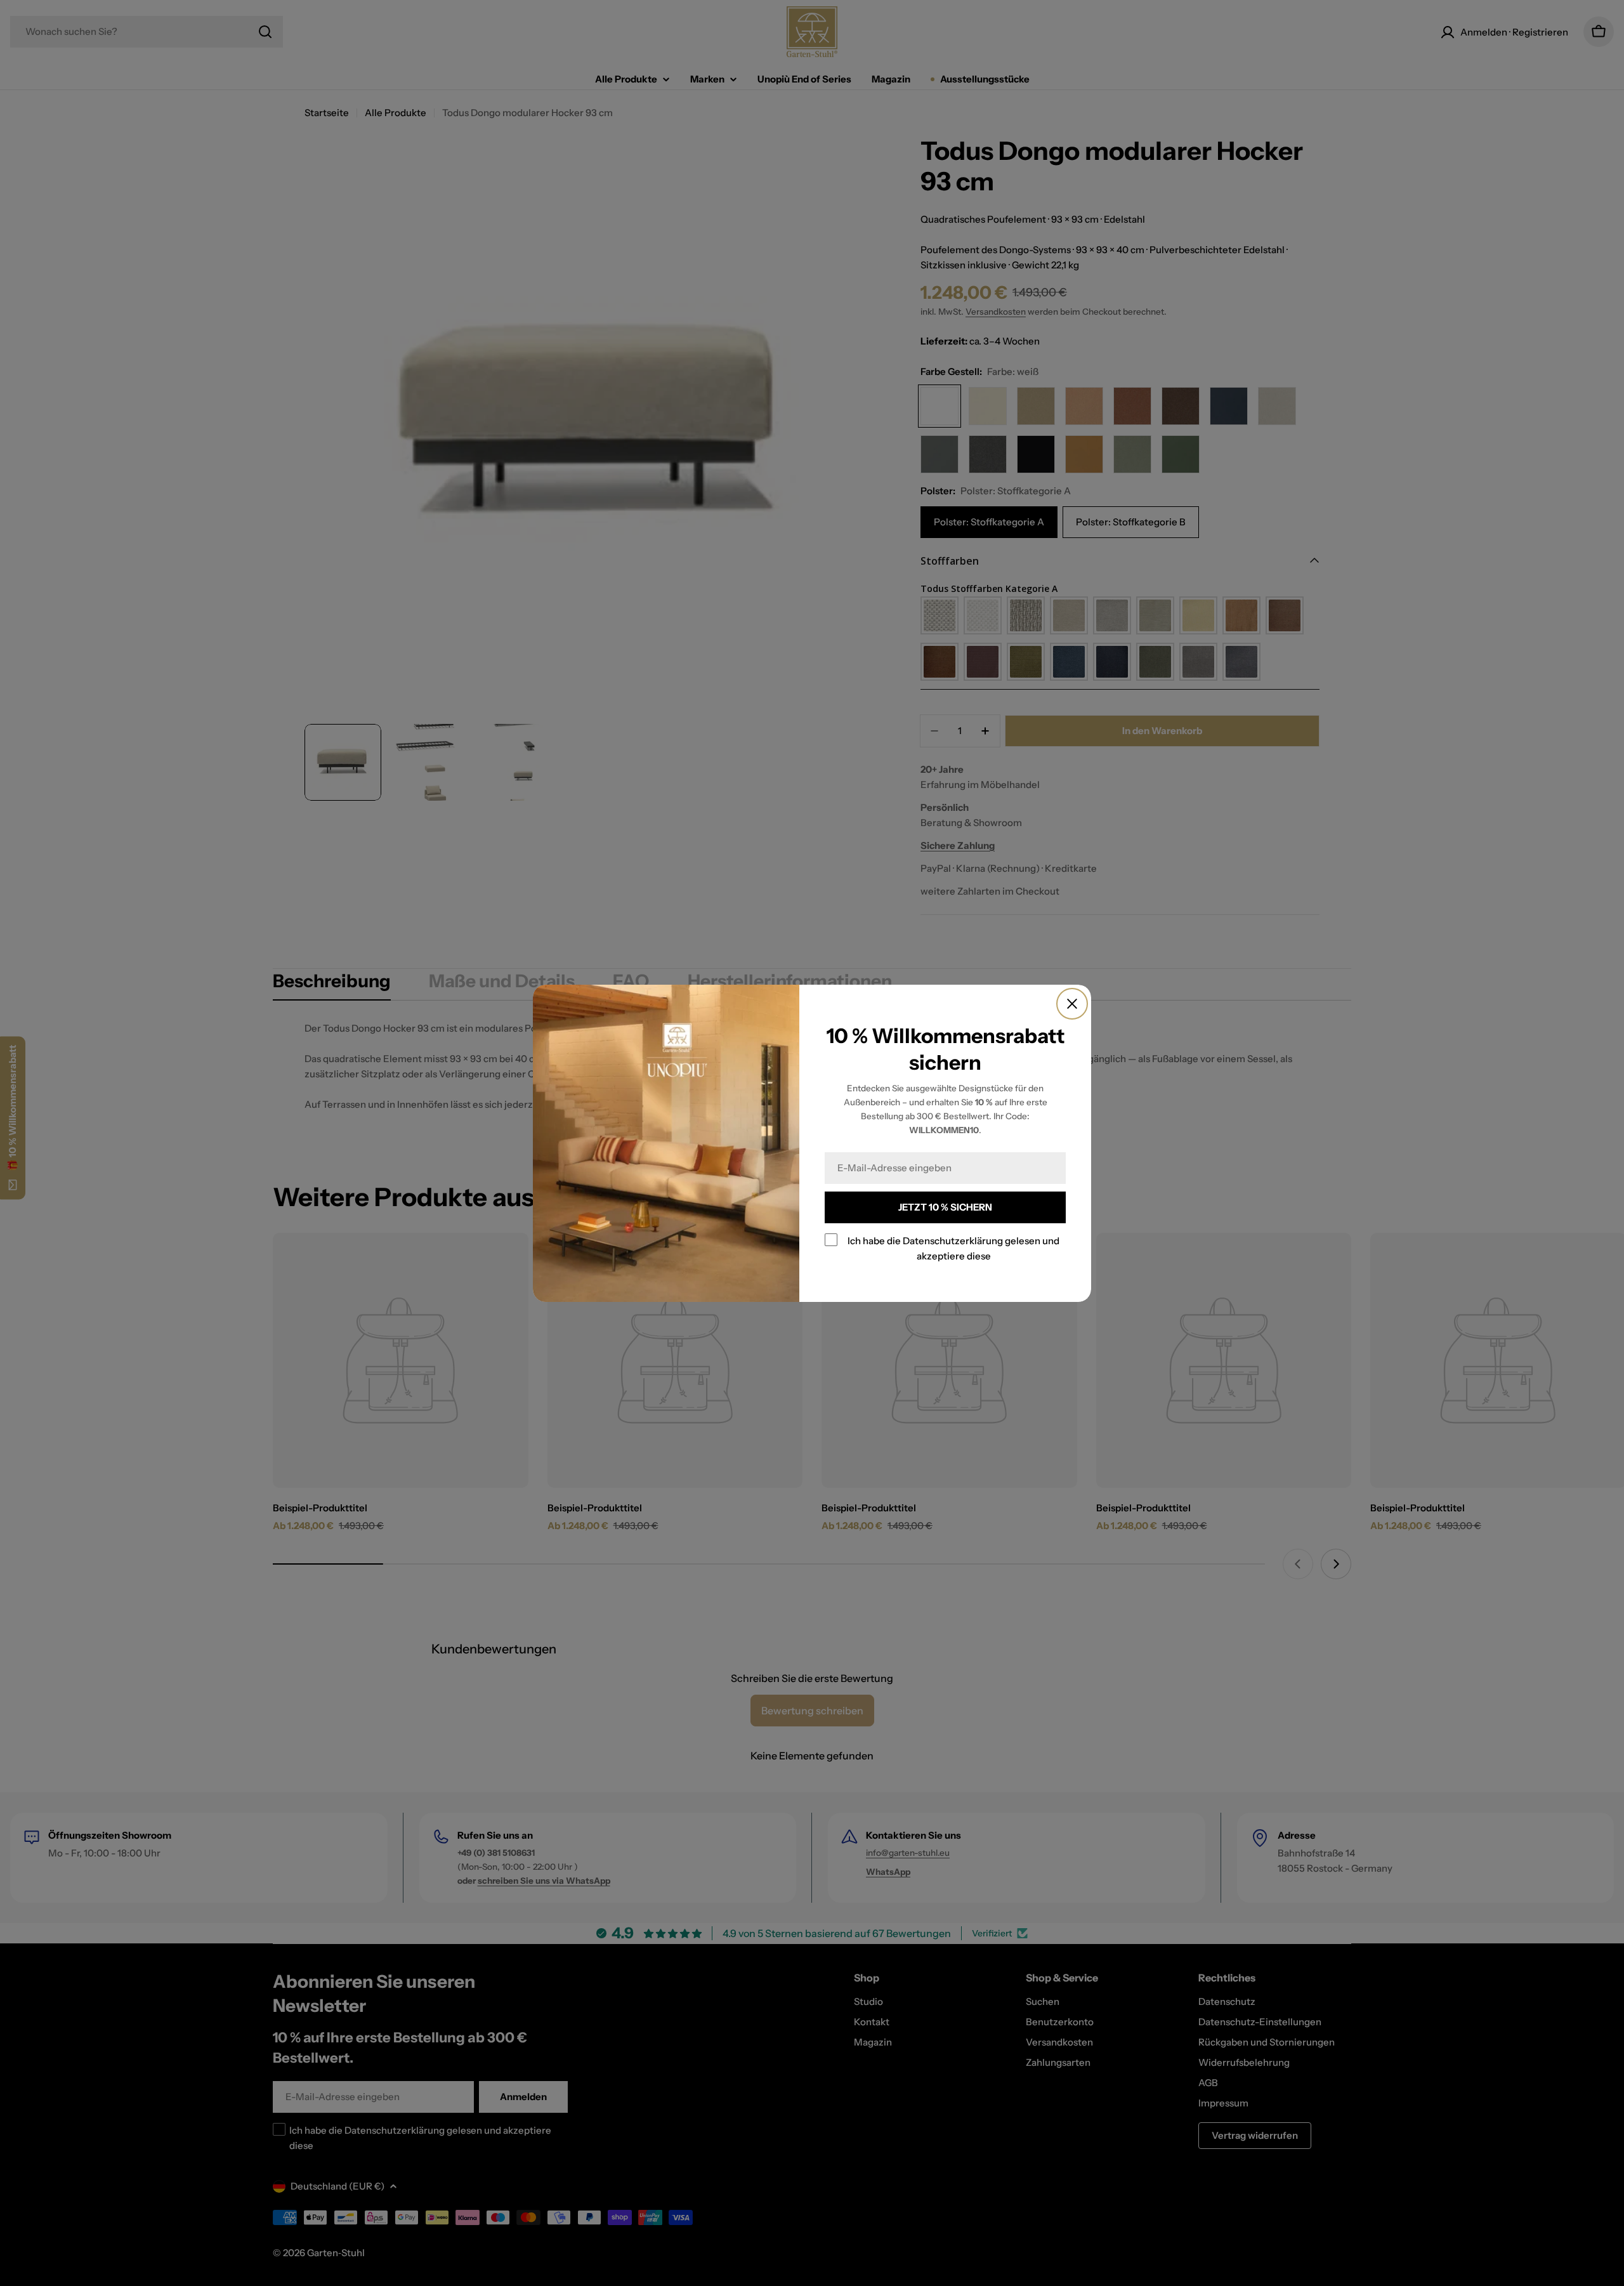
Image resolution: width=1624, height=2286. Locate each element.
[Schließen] (1072, 1004)
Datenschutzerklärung (953, 1241)
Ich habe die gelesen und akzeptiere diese (953, 1248)
